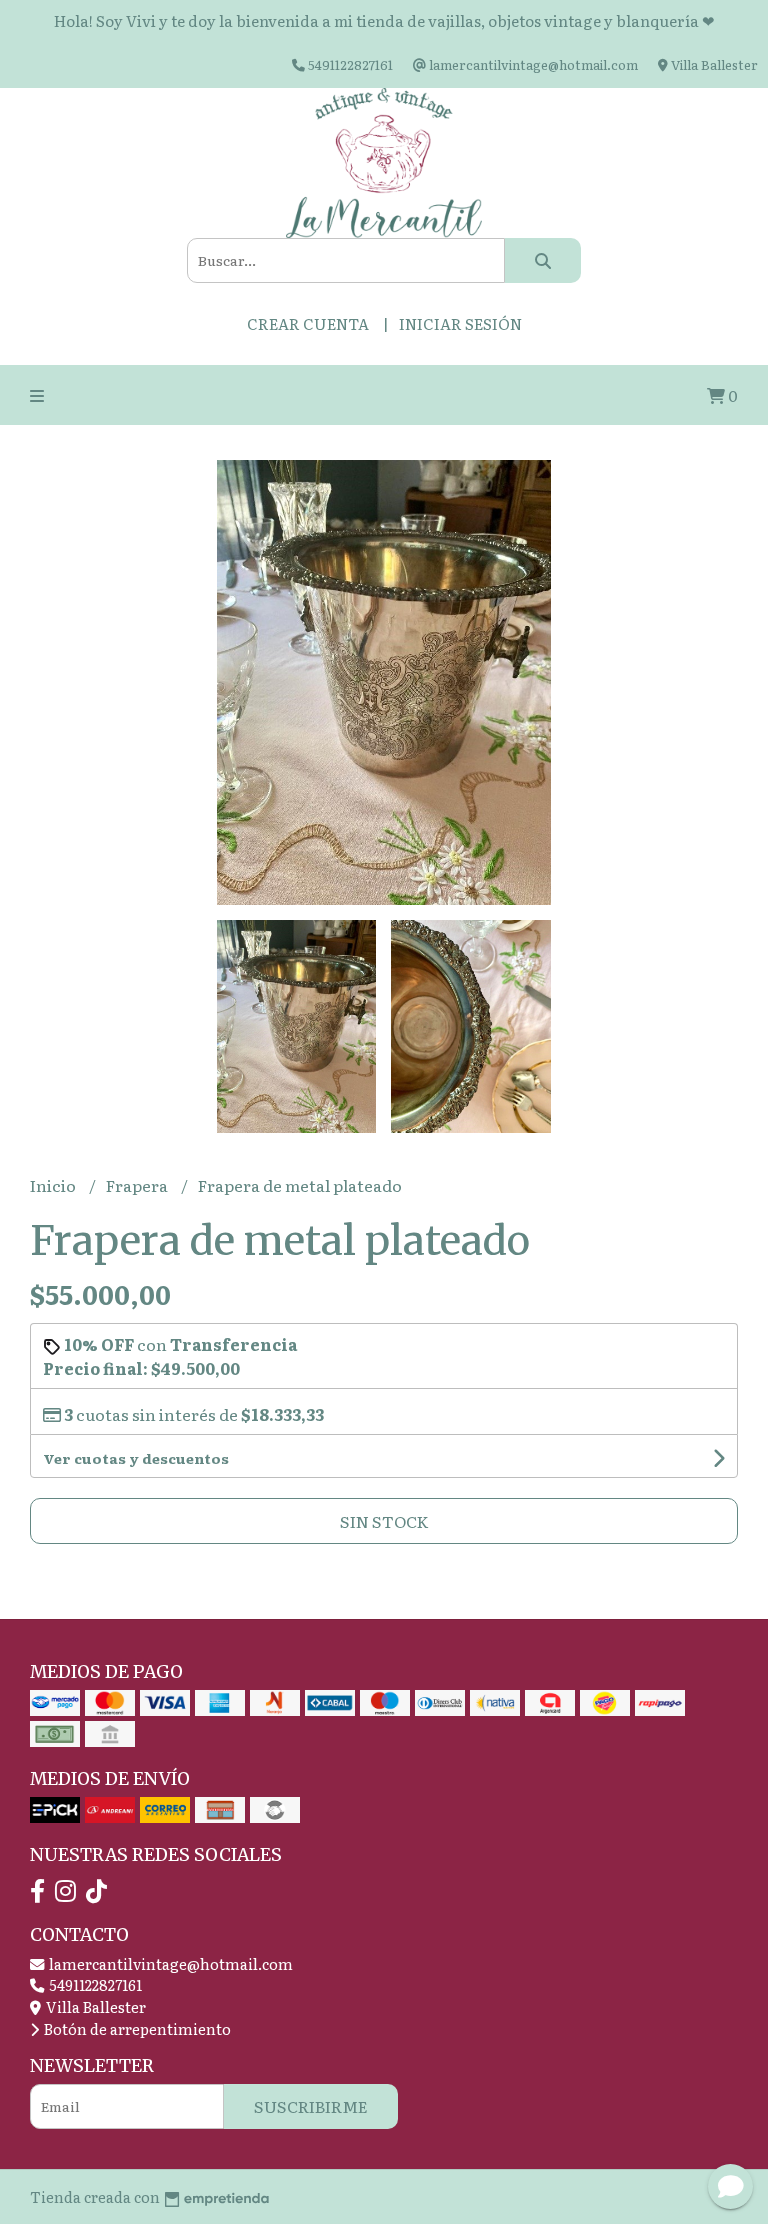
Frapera (138, 1185)
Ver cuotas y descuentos (136, 1458)
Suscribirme (311, 2106)
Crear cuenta (308, 323)
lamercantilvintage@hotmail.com (169, 1963)
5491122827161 (94, 1984)
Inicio (54, 1185)
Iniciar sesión (460, 323)
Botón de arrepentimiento (136, 2028)
